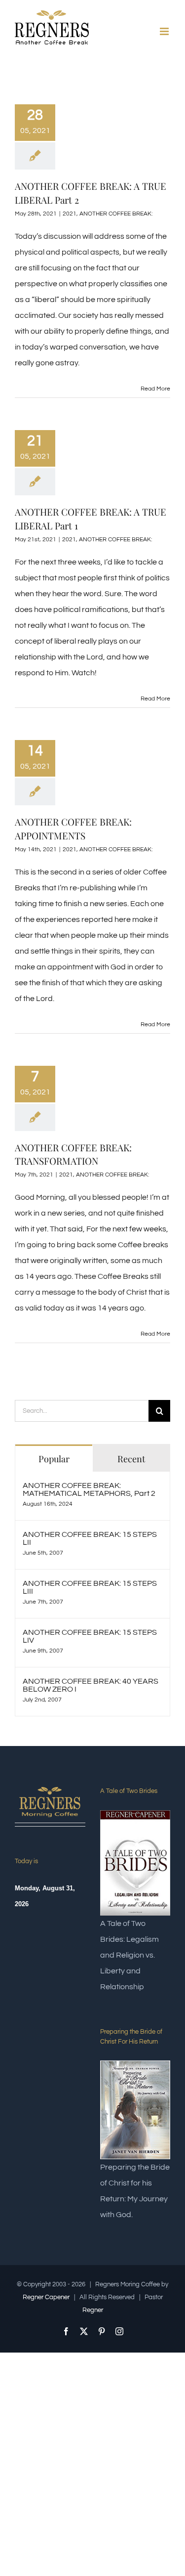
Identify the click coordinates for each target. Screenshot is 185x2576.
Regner (93, 2310)
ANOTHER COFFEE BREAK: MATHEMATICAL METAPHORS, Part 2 (89, 1489)
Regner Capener (46, 2297)
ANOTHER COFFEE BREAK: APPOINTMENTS (73, 829)
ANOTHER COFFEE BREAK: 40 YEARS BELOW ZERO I (91, 1685)
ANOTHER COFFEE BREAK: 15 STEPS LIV (90, 1636)
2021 (70, 214)
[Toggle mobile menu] (165, 31)
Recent (131, 1459)
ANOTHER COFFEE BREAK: (116, 214)
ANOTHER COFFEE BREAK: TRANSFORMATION (73, 1154)
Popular (54, 1459)
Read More (155, 389)
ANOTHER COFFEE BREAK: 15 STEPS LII (90, 1538)
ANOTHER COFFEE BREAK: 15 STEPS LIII (90, 1587)
